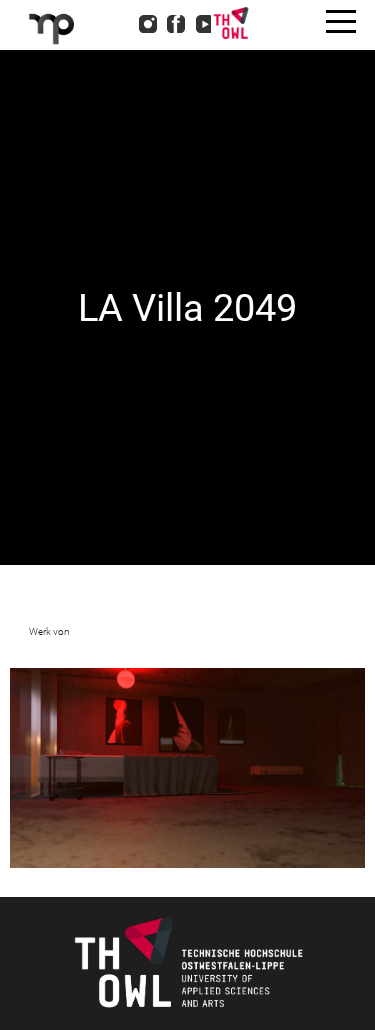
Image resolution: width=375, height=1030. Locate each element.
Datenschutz (111, 102)
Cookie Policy (116, 128)
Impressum (107, 76)
